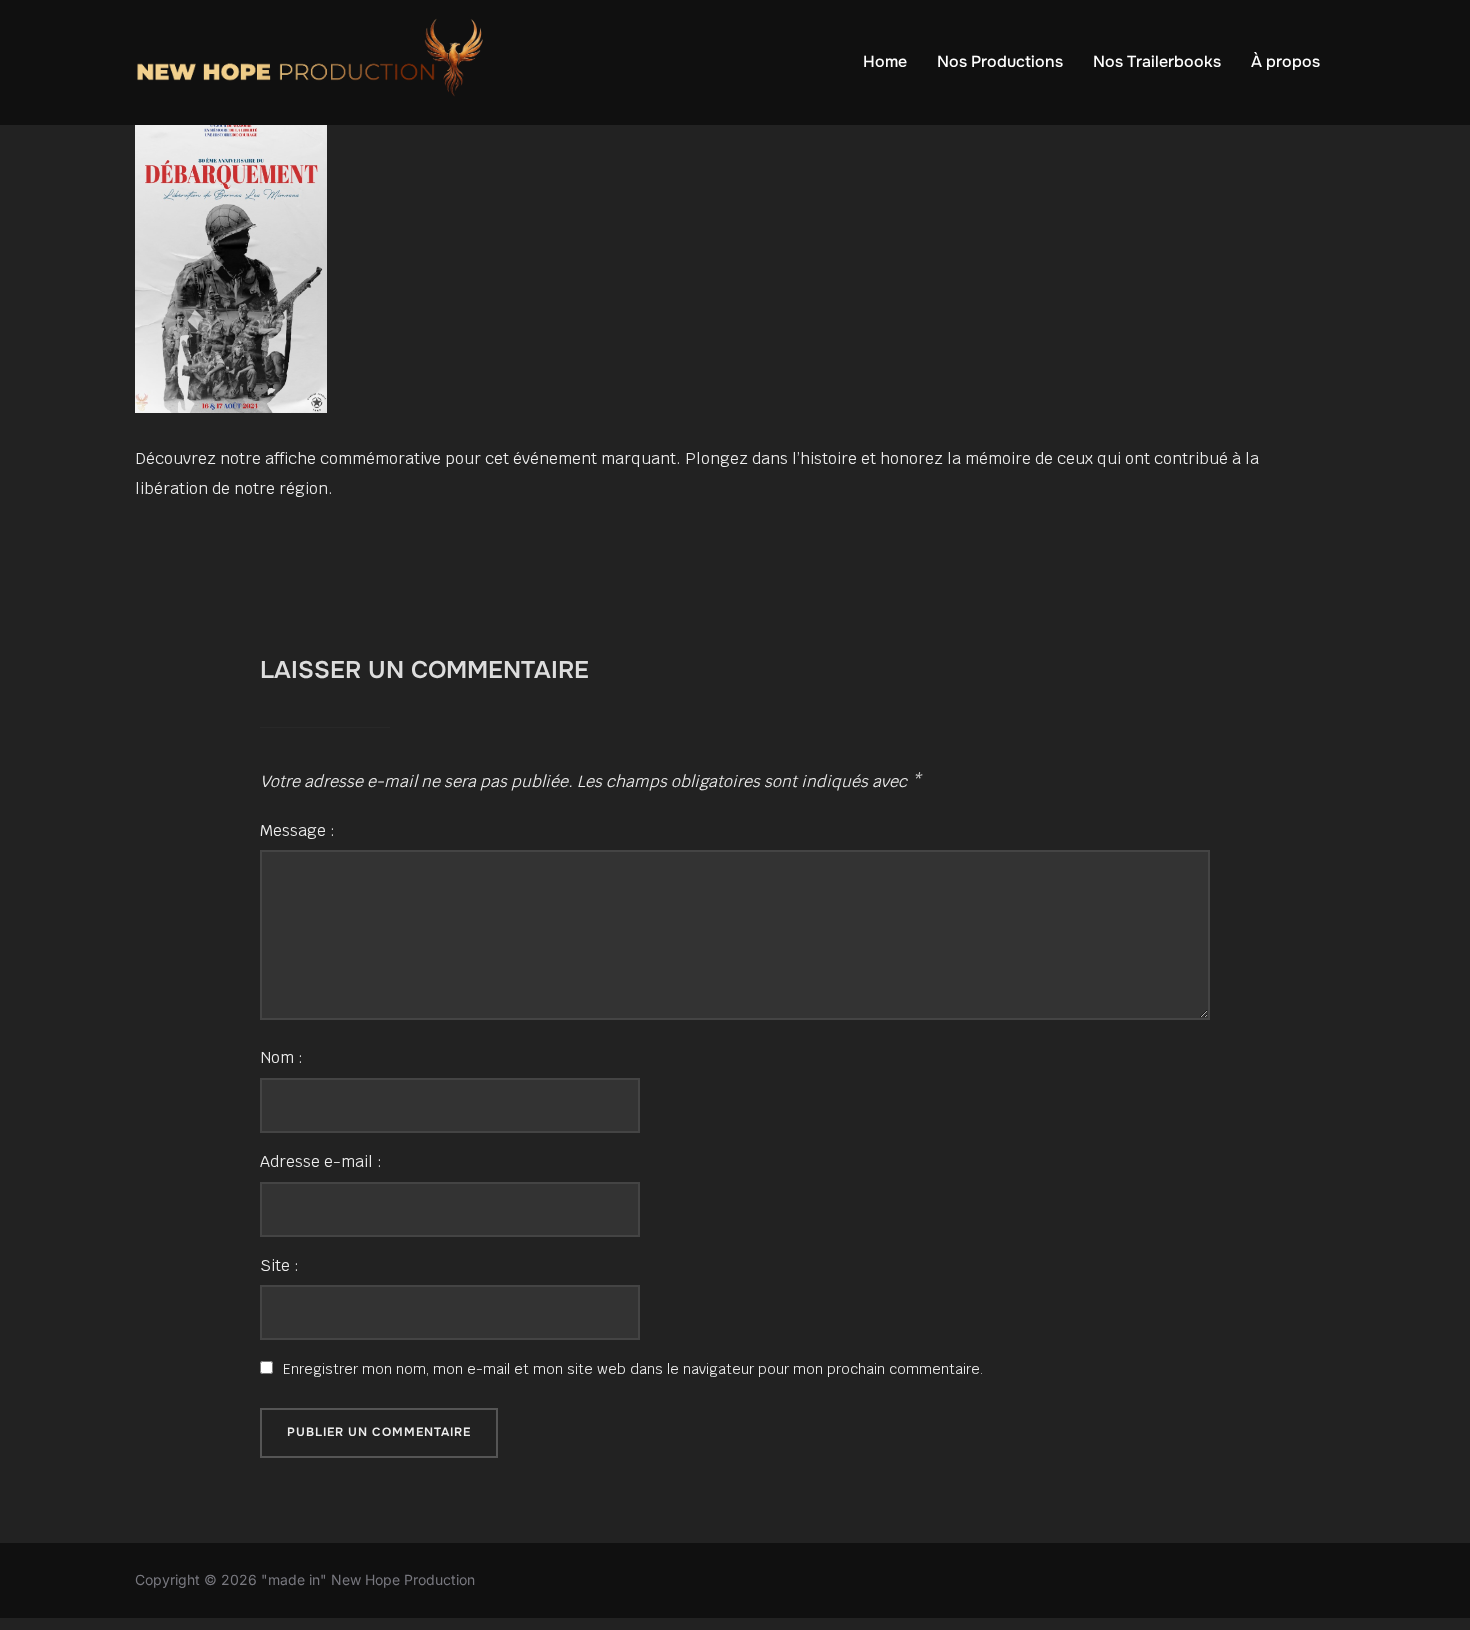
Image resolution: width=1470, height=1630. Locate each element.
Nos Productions (1000, 61)
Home (885, 61)
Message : (297, 830)
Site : (279, 1265)
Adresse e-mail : (321, 1161)
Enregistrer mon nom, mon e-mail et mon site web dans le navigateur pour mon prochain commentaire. (633, 1369)
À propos (1285, 61)
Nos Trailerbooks (1157, 61)
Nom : (281, 1057)
